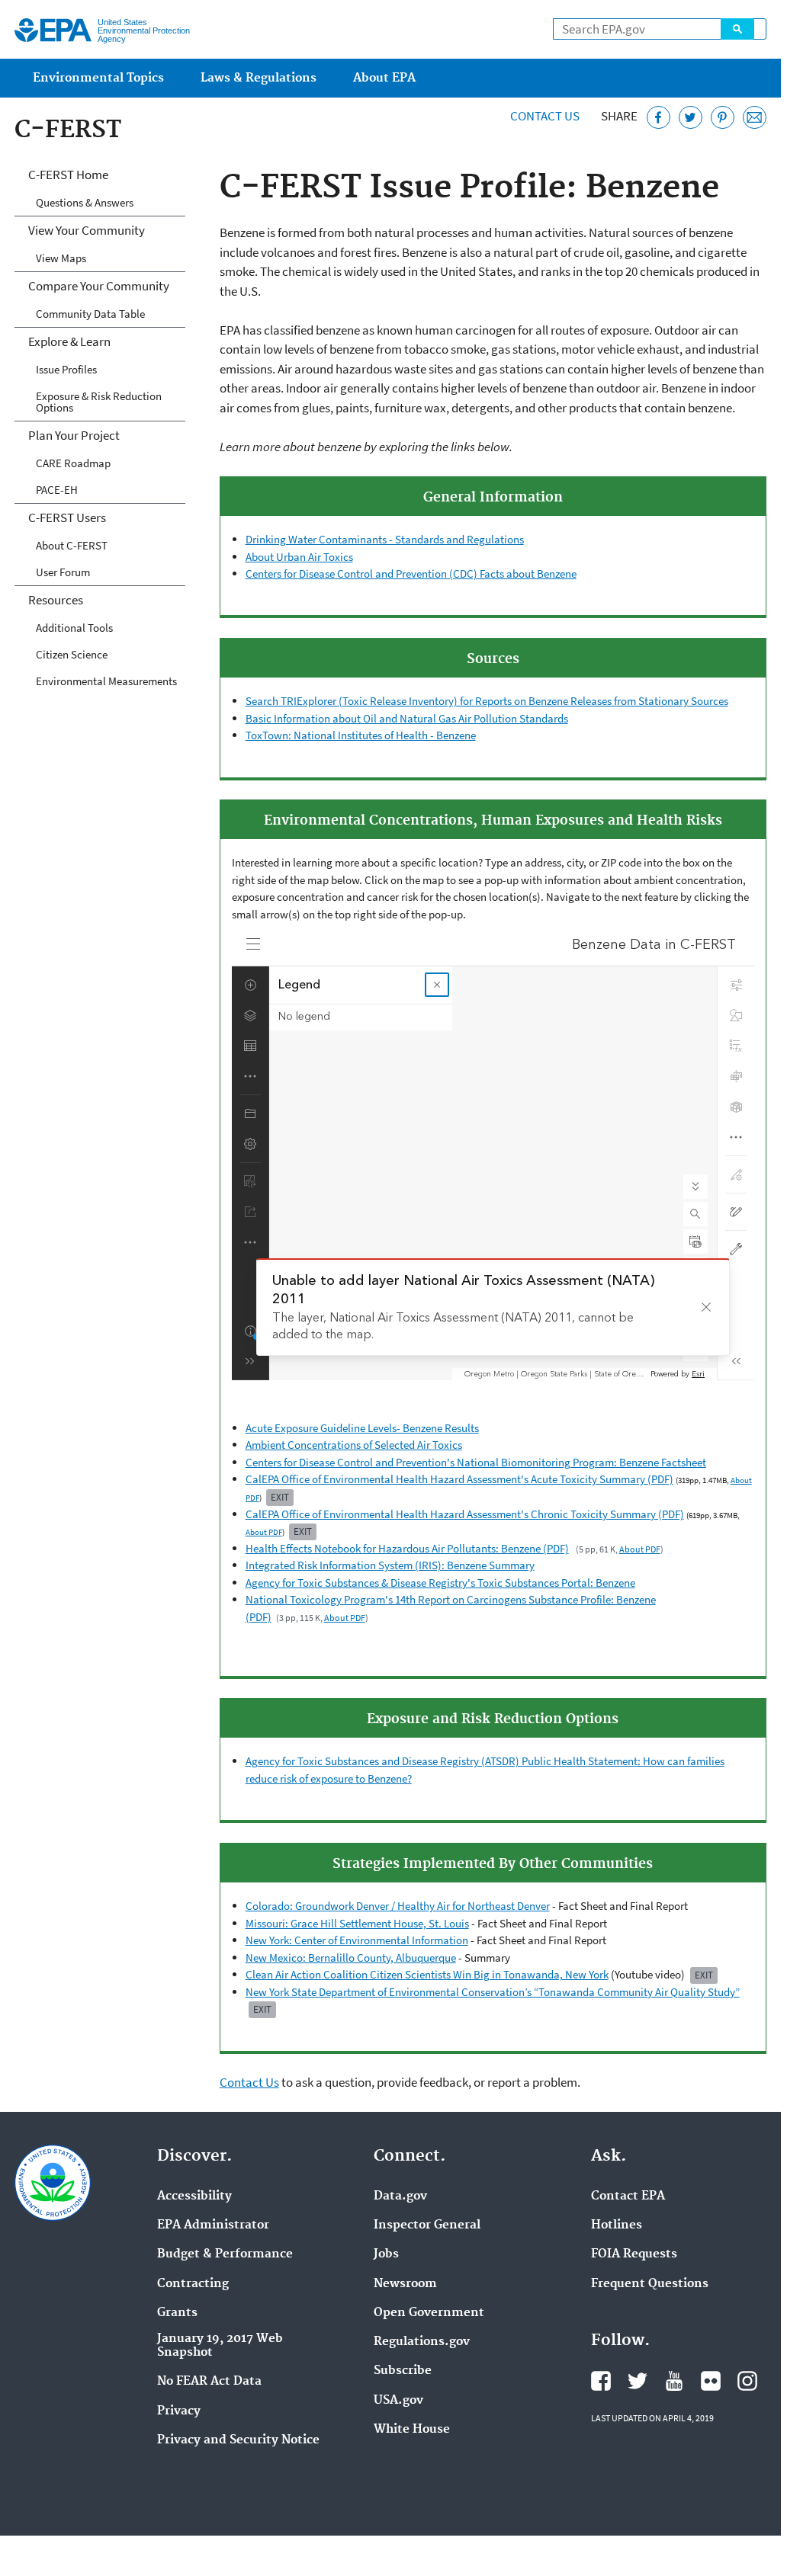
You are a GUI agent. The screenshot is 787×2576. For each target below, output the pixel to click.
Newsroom (405, 2284)
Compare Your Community (99, 286)
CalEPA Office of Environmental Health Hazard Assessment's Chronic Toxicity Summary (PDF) (465, 1514)
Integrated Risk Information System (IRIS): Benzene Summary (390, 1565)
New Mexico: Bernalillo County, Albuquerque (351, 1958)
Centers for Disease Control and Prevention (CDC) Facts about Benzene (411, 574)
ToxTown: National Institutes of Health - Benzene (361, 735)
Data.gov (400, 2196)
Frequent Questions (650, 2284)
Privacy (179, 2411)
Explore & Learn (69, 341)
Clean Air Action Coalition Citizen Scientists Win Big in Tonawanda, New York (427, 1974)
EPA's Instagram (747, 2381)
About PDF (264, 1532)
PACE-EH (57, 490)
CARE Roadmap (73, 463)
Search (737, 29)
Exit (280, 1497)
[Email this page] (755, 118)
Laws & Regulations (259, 78)
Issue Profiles (66, 369)
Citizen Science (72, 654)
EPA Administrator (213, 2225)
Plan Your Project (74, 435)
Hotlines (617, 2225)
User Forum (63, 572)
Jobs (386, 2254)
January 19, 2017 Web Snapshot (220, 2346)
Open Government (429, 2313)
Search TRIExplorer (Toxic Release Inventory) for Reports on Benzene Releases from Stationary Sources (487, 701)
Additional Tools (74, 628)
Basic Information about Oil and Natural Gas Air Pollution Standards (407, 718)
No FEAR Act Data (209, 2382)
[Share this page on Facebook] (659, 118)
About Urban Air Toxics (299, 557)
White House (412, 2430)
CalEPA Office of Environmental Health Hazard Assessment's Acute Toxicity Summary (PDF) (459, 1479)
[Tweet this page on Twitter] (691, 118)
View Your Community (87, 230)
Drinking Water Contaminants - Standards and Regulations (385, 539)
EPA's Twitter (638, 2381)
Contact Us (545, 116)
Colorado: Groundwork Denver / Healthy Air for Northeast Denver (398, 1906)
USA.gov (398, 2401)
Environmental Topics (98, 78)
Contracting (193, 2284)
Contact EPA (628, 2196)
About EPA (384, 78)
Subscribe (403, 2371)
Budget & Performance (225, 2254)
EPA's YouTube (674, 2381)
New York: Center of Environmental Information (357, 1940)
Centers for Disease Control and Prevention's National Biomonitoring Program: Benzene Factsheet (476, 1462)
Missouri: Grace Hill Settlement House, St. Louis (357, 1923)
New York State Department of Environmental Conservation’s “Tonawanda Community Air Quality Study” (493, 1992)
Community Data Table (90, 314)
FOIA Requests (634, 2254)
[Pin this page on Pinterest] (723, 118)
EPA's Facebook (601, 2381)
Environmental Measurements (106, 681)
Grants (177, 2313)
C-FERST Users (67, 517)
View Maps (61, 258)
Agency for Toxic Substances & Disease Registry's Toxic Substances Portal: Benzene (440, 1583)
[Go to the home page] (53, 30)
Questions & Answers (85, 202)
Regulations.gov (422, 2342)
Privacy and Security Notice (238, 2440)
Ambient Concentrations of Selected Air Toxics (354, 1445)
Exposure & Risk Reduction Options (99, 402)
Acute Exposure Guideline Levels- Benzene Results (362, 1428)
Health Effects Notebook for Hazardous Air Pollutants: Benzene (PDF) (407, 1548)
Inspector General (427, 2225)
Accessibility (194, 2196)
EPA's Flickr (711, 2381)
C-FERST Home (68, 175)
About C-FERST (72, 545)
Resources (56, 600)
